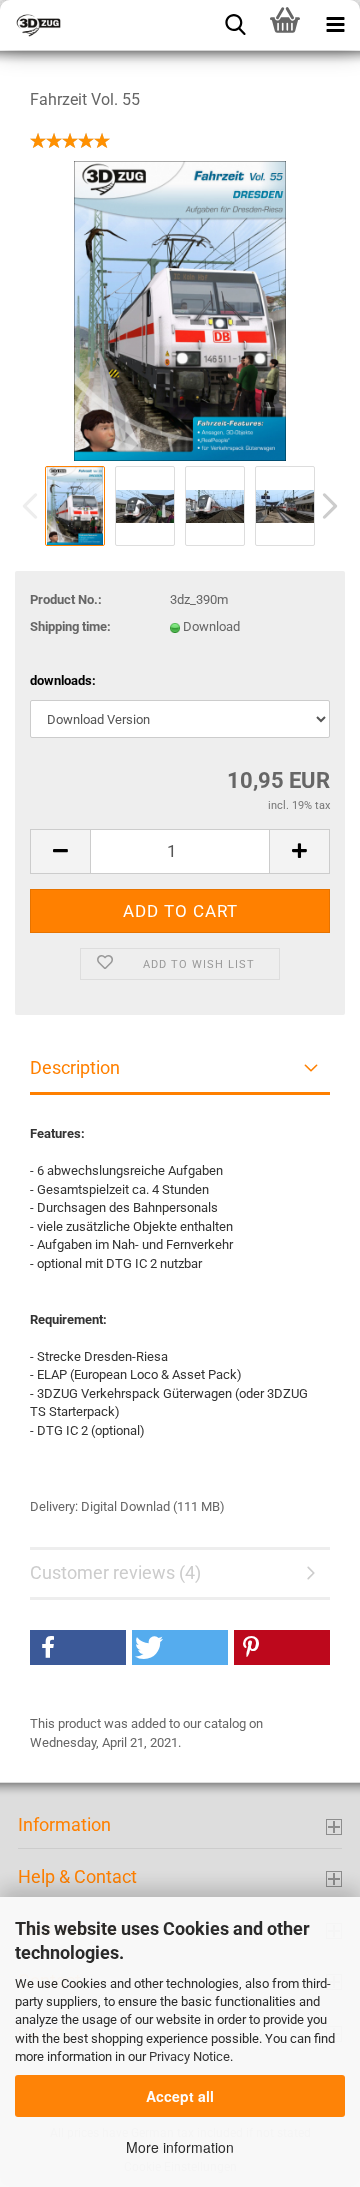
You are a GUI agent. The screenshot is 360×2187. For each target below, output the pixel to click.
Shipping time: (70, 626)
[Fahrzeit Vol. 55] (180, 310)
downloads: (63, 680)
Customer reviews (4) (115, 1572)
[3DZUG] (100, 25)
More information (180, 2147)
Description (75, 1067)
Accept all (180, 2096)
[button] (78, 1647)
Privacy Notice (189, 2056)
